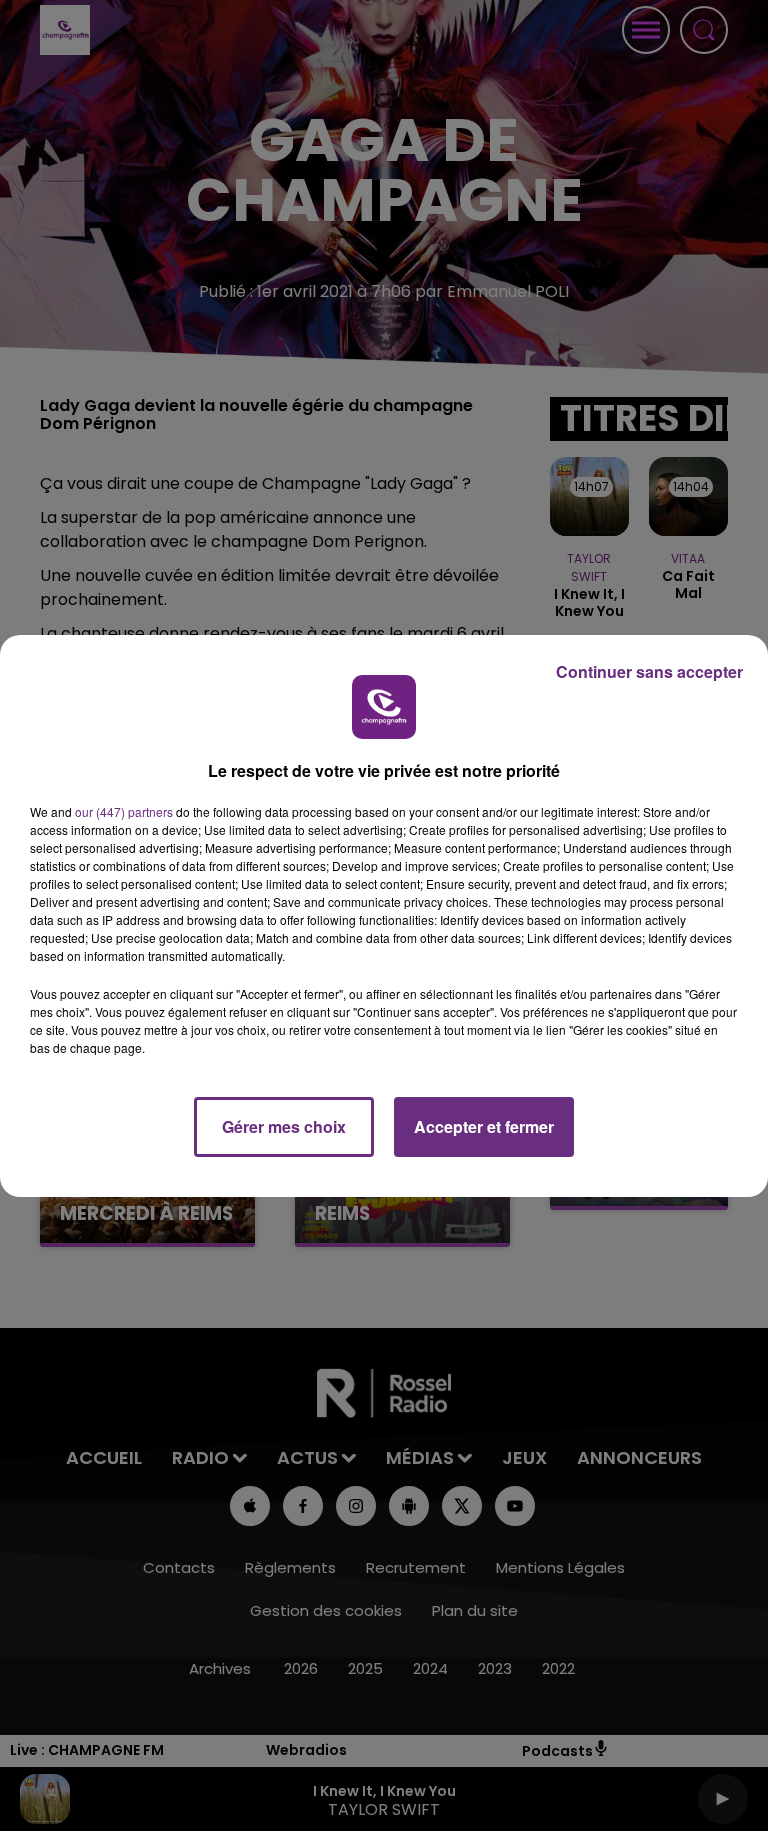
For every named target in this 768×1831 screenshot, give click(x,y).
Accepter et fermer (484, 1126)
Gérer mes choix (284, 1126)
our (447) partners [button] (124, 811)
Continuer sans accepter (649, 671)
